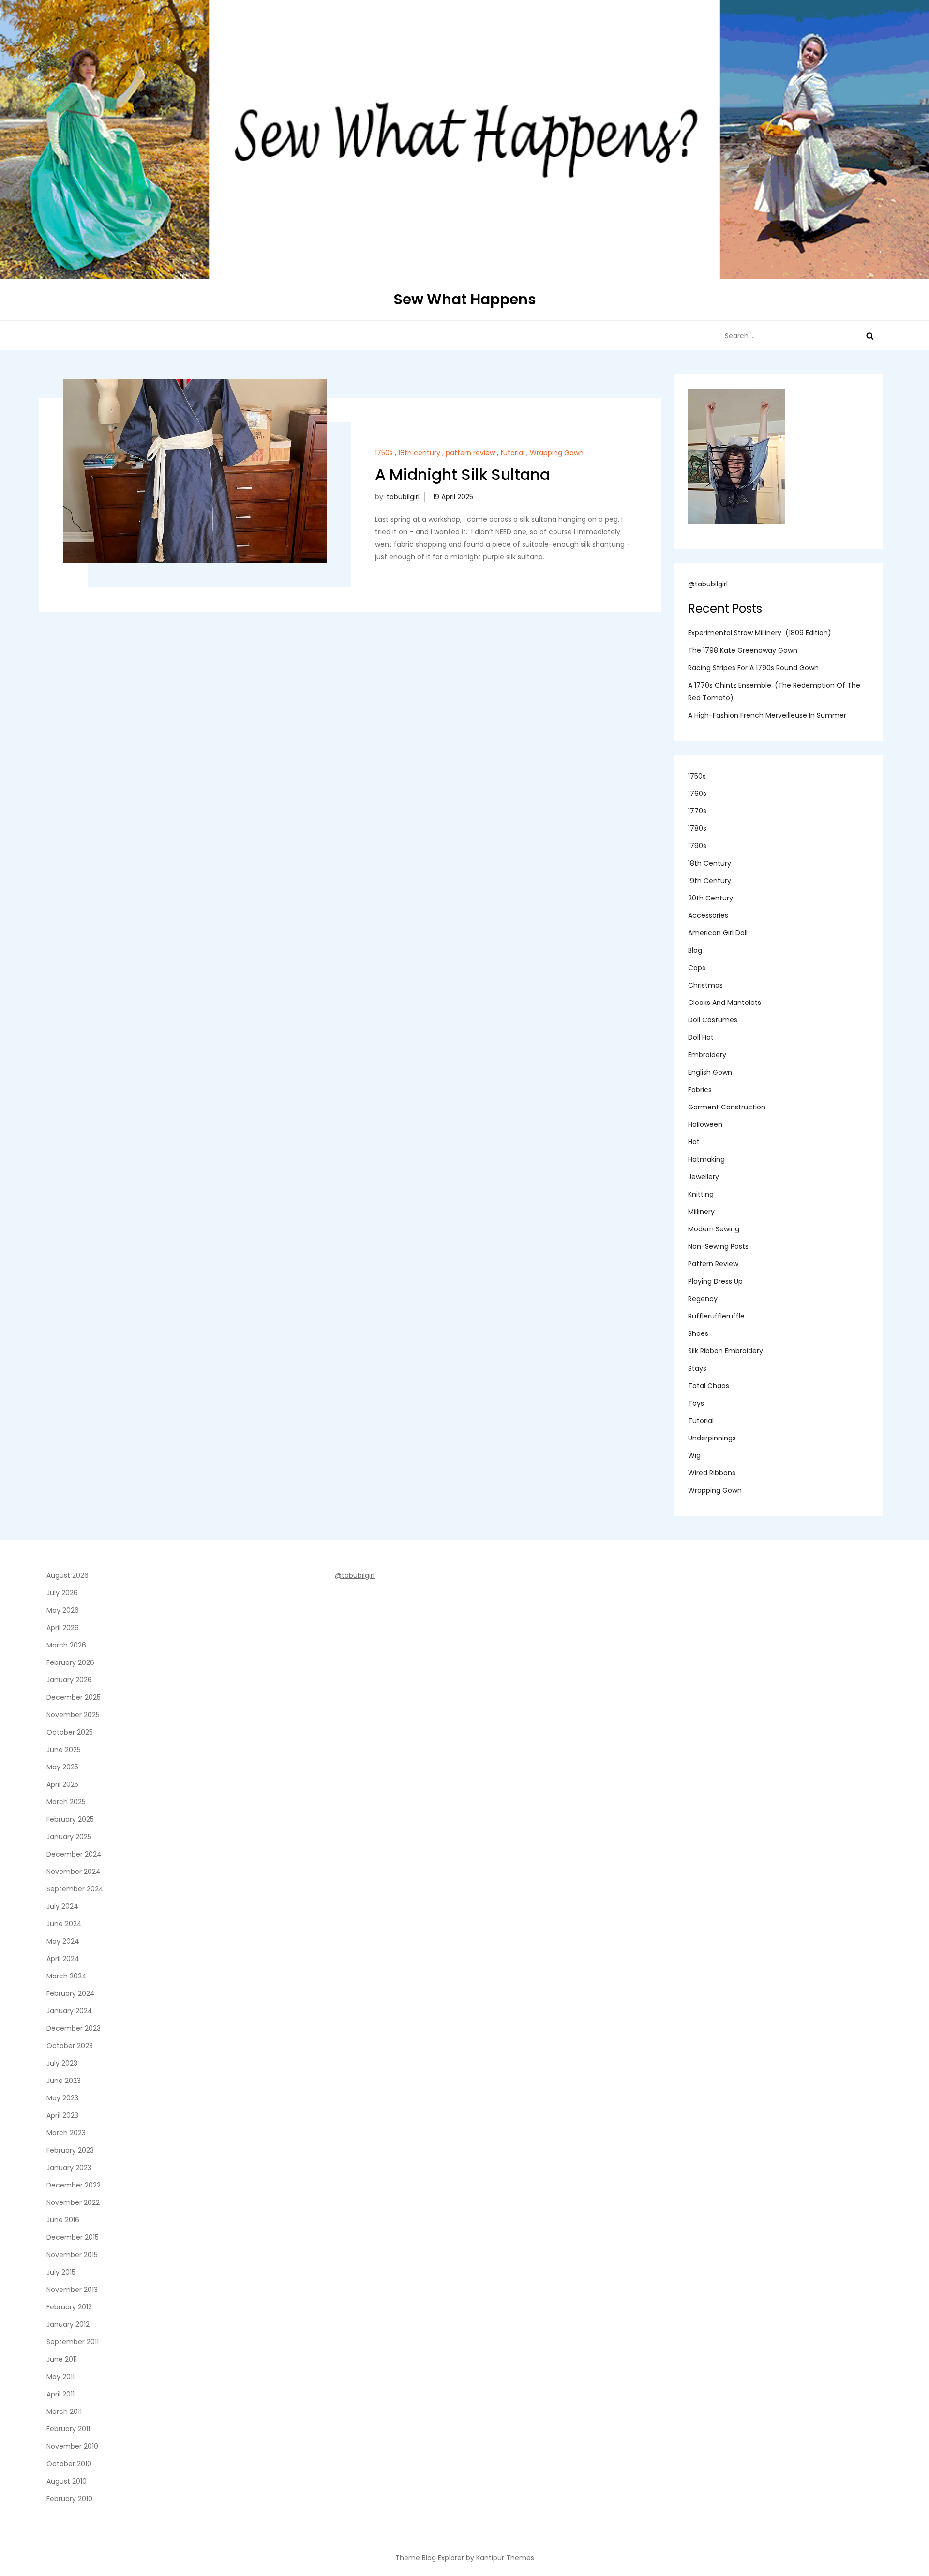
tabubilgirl (403, 497)
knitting (701, 1194)
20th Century (711, 898)
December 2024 (74, 1854)
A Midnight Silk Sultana (463, 474)
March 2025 (66, 1802)
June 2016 (63, 2220)
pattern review (470, 453)
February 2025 (70, 1819)
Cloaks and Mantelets (725, 1003)
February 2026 (70, 1662)
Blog (695, 950)
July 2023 (62, 2063)
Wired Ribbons (712, 1473)
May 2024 (63, 1941)
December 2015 (73, 2237)
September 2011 (73, 2342)
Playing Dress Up (715, 1281)
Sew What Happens (465, 299)
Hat (694, 1142)
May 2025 (62, 1767)
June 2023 (64, 2081)
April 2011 (60, 2394)
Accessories (708, 915)
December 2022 (74, 2185)
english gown (710, 1072)
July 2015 (61, 2272)
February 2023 (70, 2150)
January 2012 (68, 2324)
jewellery (704, 1177)
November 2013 (72, 2290)
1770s (697, 811)
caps (697, 968)
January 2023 (69, 2168)
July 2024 (62, 1906)
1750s (384, 453)
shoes (698, 1333)
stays (697, 1368)
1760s (697, 794)
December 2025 (74, 1697)
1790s (697, 846)
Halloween (705, 1124)
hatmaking (706, 1159)
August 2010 (67, 2481)
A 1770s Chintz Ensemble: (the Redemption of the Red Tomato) (774, 691)
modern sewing (714, 1229)
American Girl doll (718, 933)
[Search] (870, 336)
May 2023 (62, 2098)
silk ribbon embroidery (726, 1351)
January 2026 (69, 1680)
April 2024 (63, 1959)
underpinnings (712, 1438)
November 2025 (73, 1715)
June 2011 (62, 2359)
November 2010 (72, 2446)
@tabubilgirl (708, 584)
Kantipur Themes (505, 2558)
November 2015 (72, 2255)
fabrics (700, 1090)
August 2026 (67, 1575)
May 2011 (60, 2377)
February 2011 (68, 2429)
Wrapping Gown (557, 453)
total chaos (709, 1386)
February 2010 (69, 2499)
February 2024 (71, 1993)
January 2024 (69, 2011)
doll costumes (713, 1020)
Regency (703, 1299)
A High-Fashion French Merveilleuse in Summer (767, 715)
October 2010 (69, 2464)
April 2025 (62, 1784)
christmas (705, 985)
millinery (701, 1212)
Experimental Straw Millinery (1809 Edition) (760, 633)
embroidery (707, 1055)
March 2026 (66, 1645)
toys (696, 1403)
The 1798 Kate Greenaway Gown (743, 650)
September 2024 (75, 1889)
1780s (697, 828)
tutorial (512, 453)
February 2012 (69, 2307)
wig (694, 1455)
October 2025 (70, 1732)
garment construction (727, 1107)
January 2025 (69, 1837)
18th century (419, 453)
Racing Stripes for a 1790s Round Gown (753, 668)
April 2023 (62, 2115)
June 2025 (64, 1750)
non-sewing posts (718, 1246)
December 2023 (74, 2028)
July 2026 (62, 1593)
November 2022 (73, 2202)
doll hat (701, 1037)
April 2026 (63, 1628)
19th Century (710, 881)
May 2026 (63, 1610)
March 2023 (66, 2133)
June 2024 (64, 1924)
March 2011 (64, 2411)
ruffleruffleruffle (716, 1316)
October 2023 (70, 2046)
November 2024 (74, 1872)
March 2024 (67, 1976)
